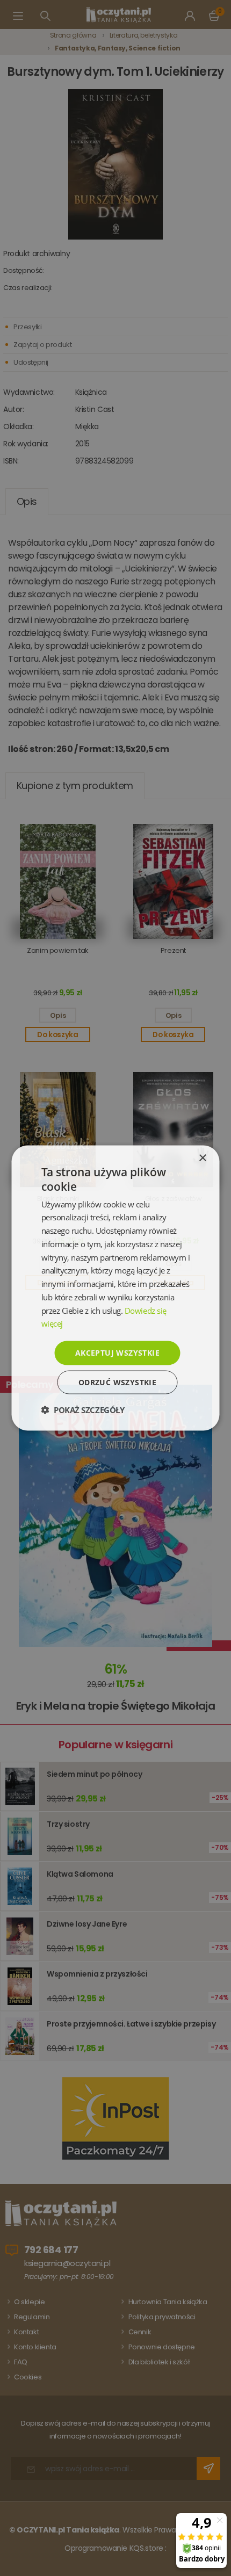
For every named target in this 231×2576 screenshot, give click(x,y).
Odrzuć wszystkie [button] (117, 1382)
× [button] (202, 1158)
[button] (83, 1409)
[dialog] (115, 1288)
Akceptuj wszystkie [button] (117, 1353)
